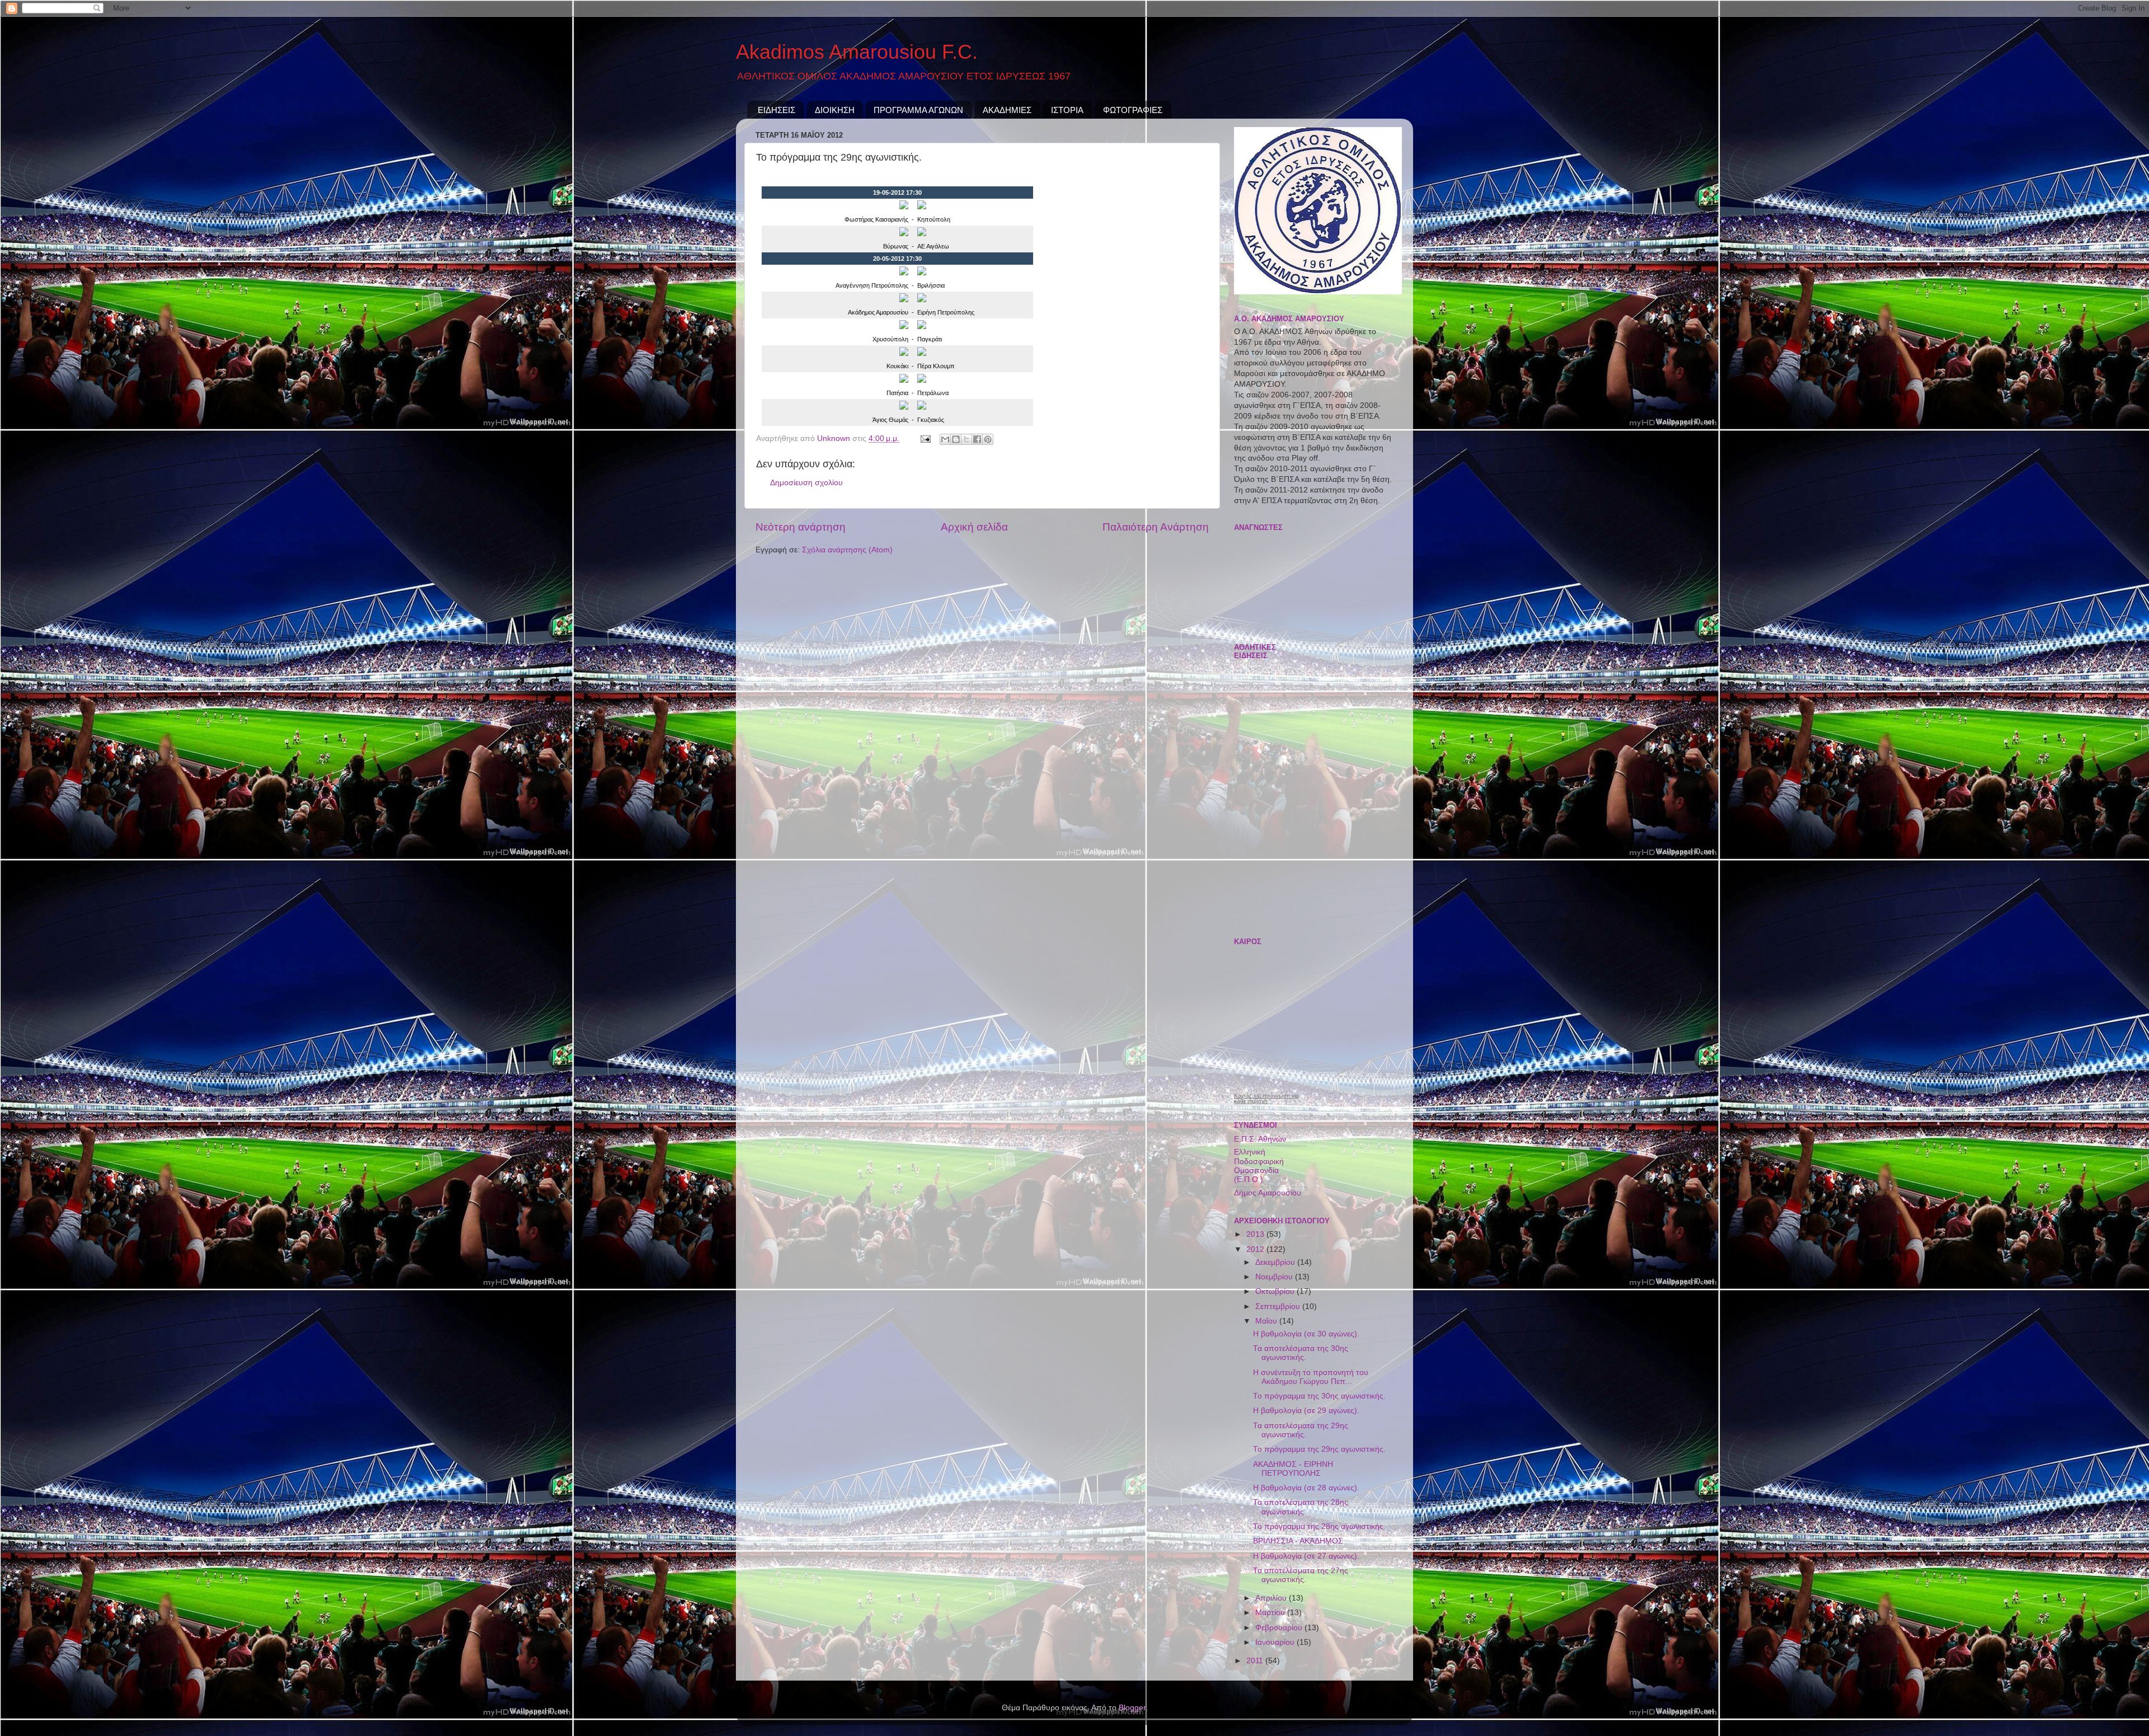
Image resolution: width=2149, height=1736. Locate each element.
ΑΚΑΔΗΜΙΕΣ (1007, 110)
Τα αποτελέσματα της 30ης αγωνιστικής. (1301, 1353)
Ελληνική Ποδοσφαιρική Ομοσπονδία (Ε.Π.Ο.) (1259, 1166)
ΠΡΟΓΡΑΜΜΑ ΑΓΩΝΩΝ (918, 110)
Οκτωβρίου (1276, 1291)
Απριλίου (1272, 1598)
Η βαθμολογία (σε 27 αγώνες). (1306, 1556)
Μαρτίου (1271, 1613)
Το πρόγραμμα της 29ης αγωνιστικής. (1319, 1449)
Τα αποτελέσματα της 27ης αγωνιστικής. (1301, 1575)
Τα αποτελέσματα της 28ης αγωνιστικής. (1301, 1507)
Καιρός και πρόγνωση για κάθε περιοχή (1266, 1099)
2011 (1256, 1661)
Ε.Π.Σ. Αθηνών (1260, 1139)
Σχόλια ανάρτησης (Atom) (847, 550)
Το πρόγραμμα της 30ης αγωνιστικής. (1319, 1396)
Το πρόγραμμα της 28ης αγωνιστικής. (1319, 1526)
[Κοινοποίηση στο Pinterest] (988, 439)
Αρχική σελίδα (974, 527)
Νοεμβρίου (1275, 1277)
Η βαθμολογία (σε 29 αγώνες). (1306, 1411)
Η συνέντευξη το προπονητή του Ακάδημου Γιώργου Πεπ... (1311, 1377)
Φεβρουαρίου (1280, 1628)
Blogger (1132, 1708)
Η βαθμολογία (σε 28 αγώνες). (1306, 1488)
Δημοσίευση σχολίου (806, 483)
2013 (1256, 1234)
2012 (1256, 1249)
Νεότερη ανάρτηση (801, 527)
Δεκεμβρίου (1276, 1262)
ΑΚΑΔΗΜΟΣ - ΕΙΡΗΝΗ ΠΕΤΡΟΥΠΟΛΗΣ (1293, 1469)
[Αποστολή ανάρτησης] (925, 438)
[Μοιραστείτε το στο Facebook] (977, 439)
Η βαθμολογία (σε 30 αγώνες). (1306, 1334)
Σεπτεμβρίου (1279, 1306)
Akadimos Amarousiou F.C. (857, 52)
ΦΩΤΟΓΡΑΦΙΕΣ (1133, 110)
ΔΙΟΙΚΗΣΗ (835, 110)
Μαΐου (1267, 1321)
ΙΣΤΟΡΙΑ (1067, 110)
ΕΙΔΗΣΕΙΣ (776, 110)
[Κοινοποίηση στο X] (966, 439)
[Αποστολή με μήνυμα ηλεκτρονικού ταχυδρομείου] (945, 439)
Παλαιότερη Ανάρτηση (1156, 527)
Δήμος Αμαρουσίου (1268, 1193)
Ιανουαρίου (1276, 1642)
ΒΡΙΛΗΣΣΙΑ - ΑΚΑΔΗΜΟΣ (1298, 1541)
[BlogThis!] (956, 439)
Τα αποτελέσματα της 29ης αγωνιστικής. (1301, 1430)
